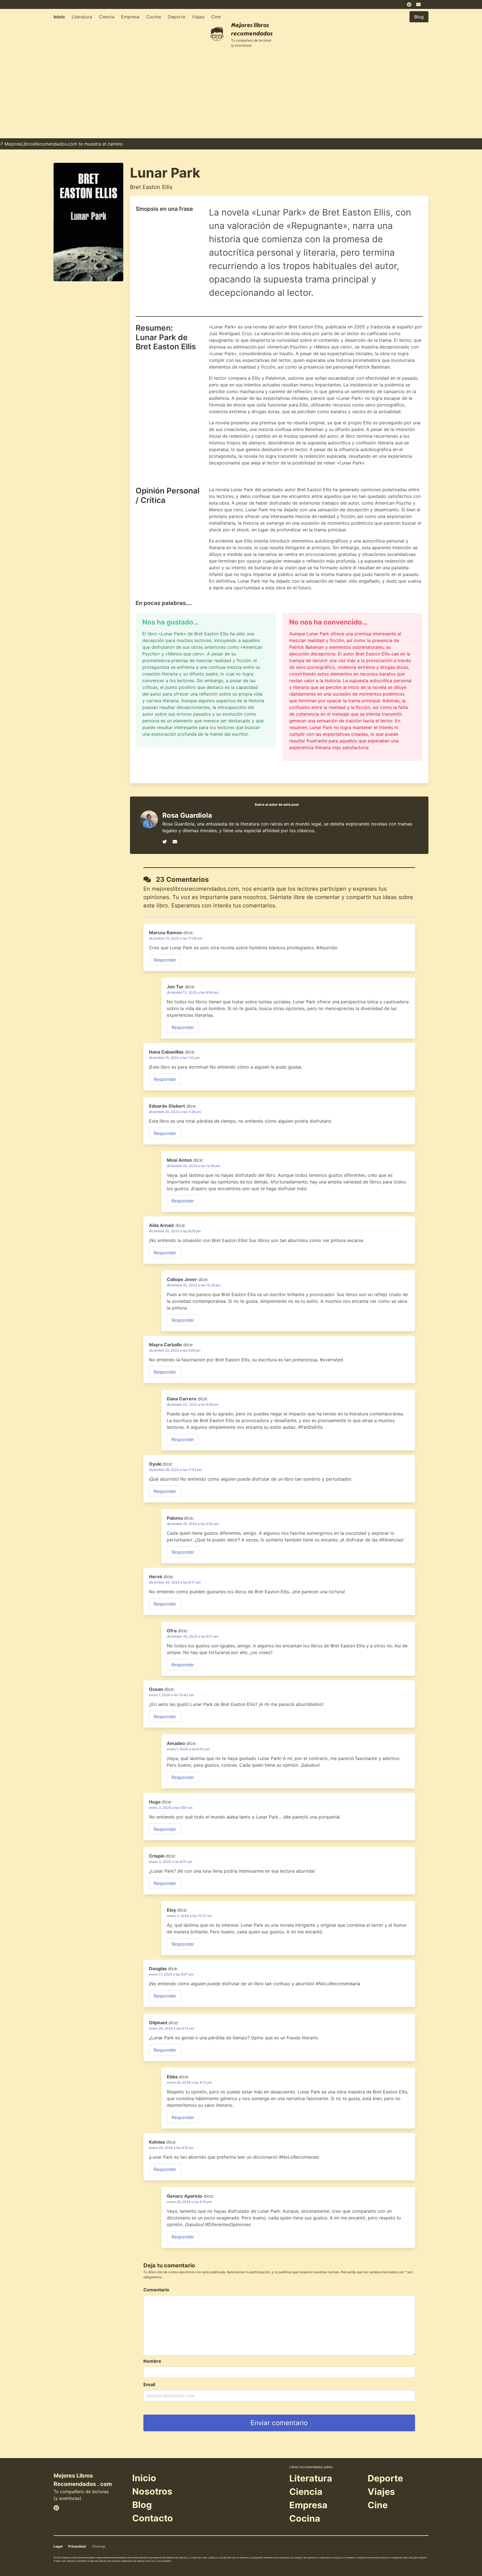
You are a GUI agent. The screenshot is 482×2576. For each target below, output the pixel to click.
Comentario (156, 2290)
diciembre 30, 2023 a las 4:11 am (175, 1582)
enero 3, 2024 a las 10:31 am (189, 1916)
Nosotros (152, 2491)
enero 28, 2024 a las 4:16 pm (189, 2202)
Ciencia (107, 17)
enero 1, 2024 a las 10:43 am (171, 1695)
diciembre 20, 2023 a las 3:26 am (175, 1112)
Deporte (176, 17)
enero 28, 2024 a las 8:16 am (171, 2148)
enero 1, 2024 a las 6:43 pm (188, 1749)
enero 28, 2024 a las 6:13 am (171, 2028)
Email (149, 2384)
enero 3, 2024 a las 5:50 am (171, 1808)
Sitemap (99, 2546)
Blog (142, 2505)
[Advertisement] (241, 96)
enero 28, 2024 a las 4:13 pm (189, 2082)
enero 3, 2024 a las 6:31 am (171, 1862)
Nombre (152, 2361)
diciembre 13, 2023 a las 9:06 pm (193, 992)
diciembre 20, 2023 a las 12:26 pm (193, 1166)
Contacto (153, 2518)
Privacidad (77, 2546)
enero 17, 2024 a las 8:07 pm (171, 1974)
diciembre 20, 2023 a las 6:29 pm (175, 1231)
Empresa (130, 17)
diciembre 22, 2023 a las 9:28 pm (175, 1350)
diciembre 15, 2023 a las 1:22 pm (174, 1058)
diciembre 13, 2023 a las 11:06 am (175, 938)
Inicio (59, 17)
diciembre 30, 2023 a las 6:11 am (192, 1636)
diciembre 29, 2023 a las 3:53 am (193, 1524)
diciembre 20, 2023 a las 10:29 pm (194, 1285)
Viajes (198, 17)
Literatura (82, 17)
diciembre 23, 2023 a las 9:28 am (193, 1404)
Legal (58, 2546)
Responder (165, 960)
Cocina (154, 17)
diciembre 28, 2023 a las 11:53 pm (175, 1470)
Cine (216, 17)
